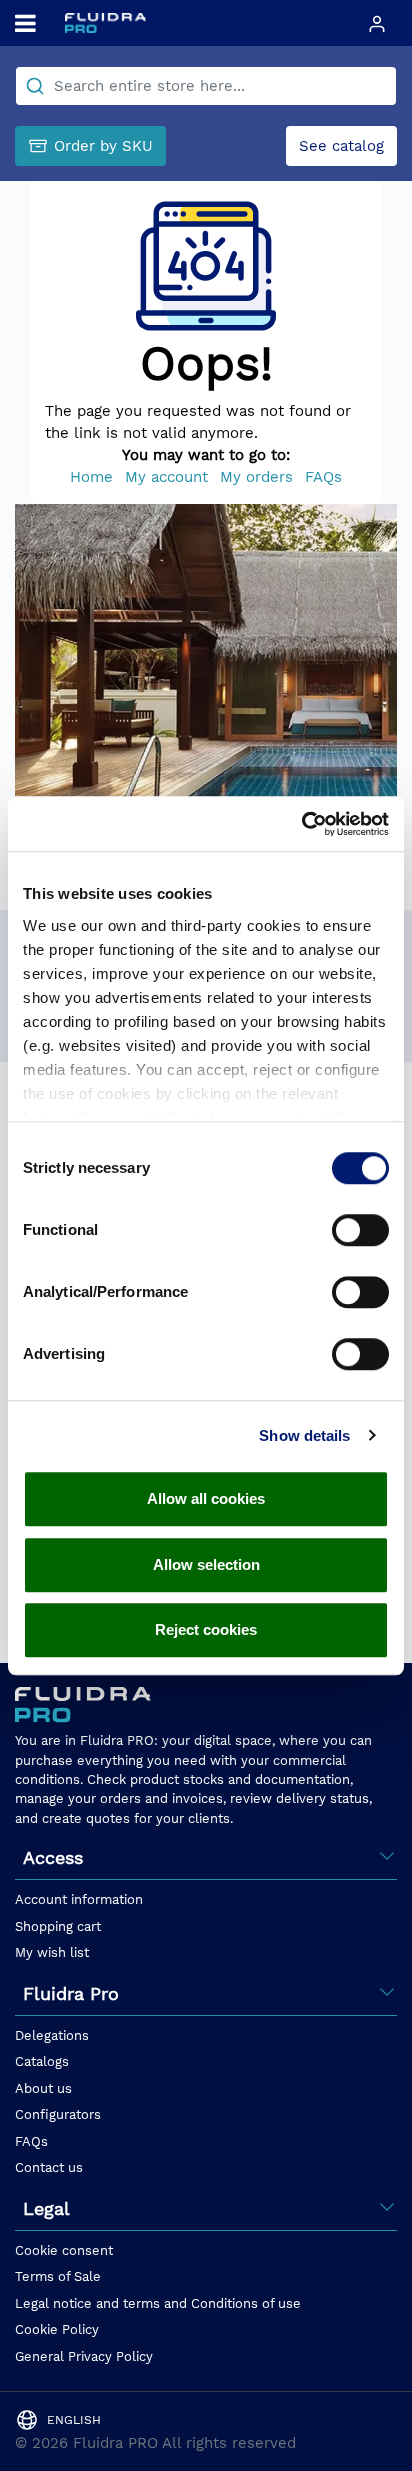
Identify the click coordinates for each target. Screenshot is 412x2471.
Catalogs (42, 2061)
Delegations (52, 2035)
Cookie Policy (57, 2329)
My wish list (52, 1952)
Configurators (58, 2114)
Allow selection (206, 1564)
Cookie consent (64, 2250)
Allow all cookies (206, 1498)
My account (166, 477)
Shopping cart (58, 1926)
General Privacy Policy (84, 2356)
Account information (79, 1899)
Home (91, 477)
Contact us (49, 2167)
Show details (304, 1435)
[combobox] (206, 86)
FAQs (323, 477)
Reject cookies (206, 1629)
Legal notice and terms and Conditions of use (158, 2303)
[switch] (360, 1230)
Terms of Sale (58, 2276)
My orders (256, 477)
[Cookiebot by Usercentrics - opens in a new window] (301, 824)
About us (43, 2088)
